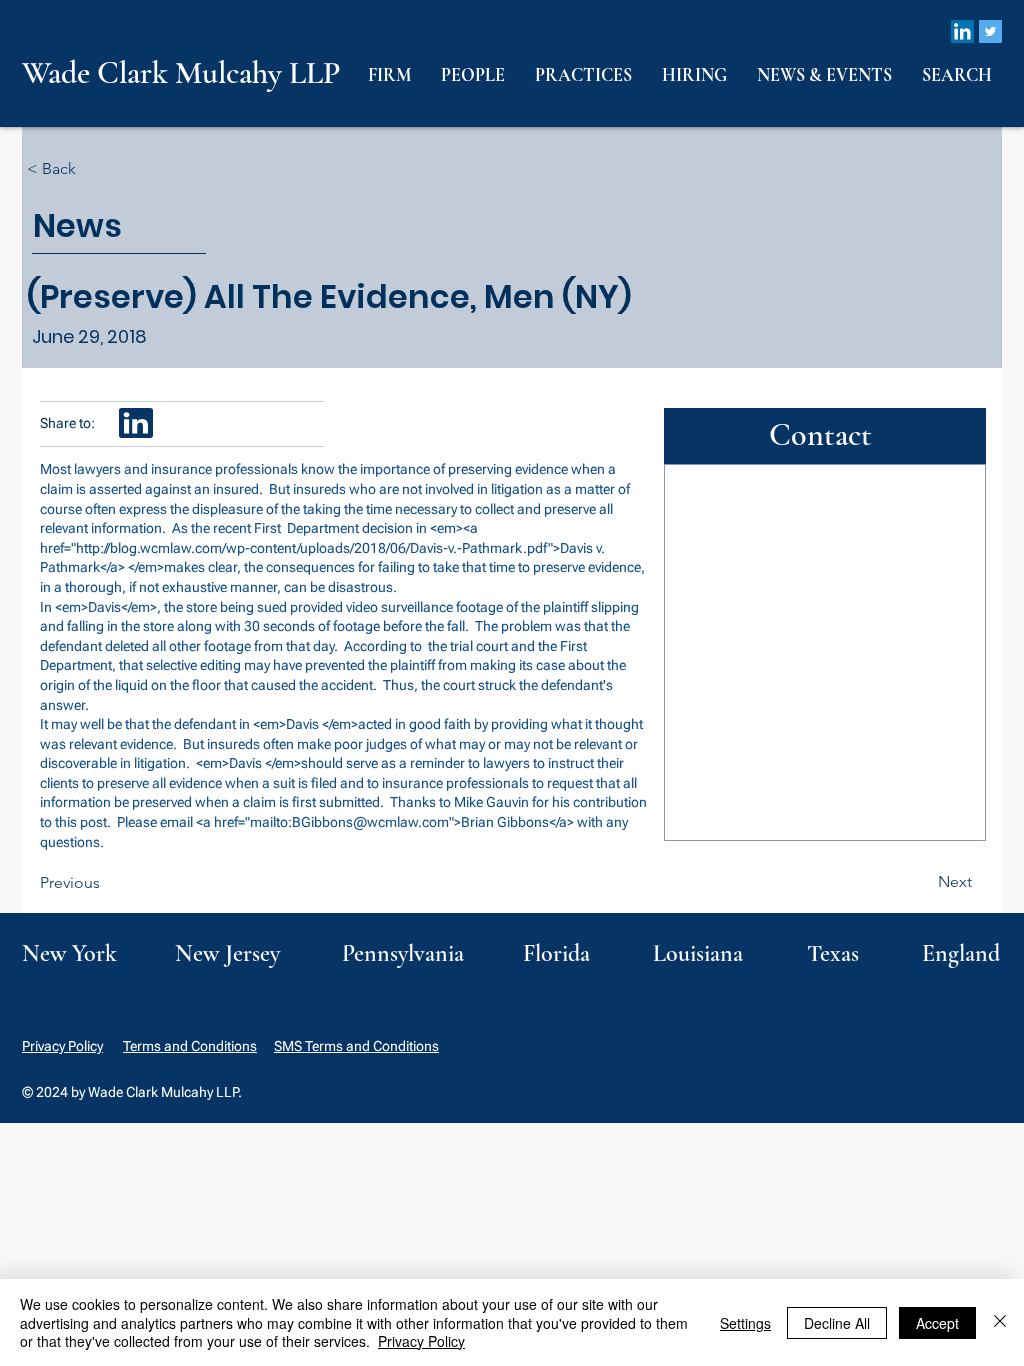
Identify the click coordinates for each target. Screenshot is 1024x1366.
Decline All (837, 1323)
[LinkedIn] (962, 31)
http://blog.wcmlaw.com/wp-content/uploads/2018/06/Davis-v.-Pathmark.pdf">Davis (334, 548)
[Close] (1000, 1322)
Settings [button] (745, 1323)
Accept (937, 1323)
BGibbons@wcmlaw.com (370, 822)
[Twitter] (990, 31)
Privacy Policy (62, 1046)
